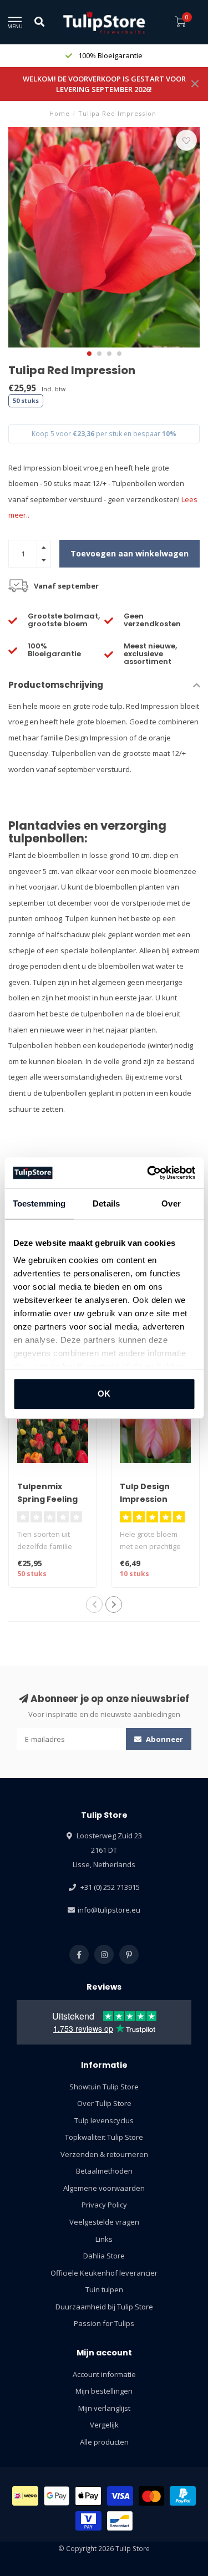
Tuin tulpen (104, 2289)
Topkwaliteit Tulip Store (104, 2137)
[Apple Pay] (88, 2496)
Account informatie (104, 2374)
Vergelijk (104, 2425)
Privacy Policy (104, 2205)
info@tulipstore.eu (109, 1910)
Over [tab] (171, 1203)
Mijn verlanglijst (104, 2408)
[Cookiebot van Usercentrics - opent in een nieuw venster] (148, 1173)
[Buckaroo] (88, 2521)
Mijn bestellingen (104, 2391)
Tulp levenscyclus (104, 2120)
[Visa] (120, 2496)
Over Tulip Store (104, 2103)
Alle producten (104, 2442)
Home (60, 113)
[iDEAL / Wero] (25, 2496)
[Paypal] (183, 2496)
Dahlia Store (104, 2256)
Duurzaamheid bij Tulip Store (104, 2307)
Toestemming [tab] (39, 1203)
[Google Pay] (57, 2496)
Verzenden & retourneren (104, 2154)
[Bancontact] (120, 2521)
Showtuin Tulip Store (104, 2087)
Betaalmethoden (104, 2171)
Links (104, 2239)
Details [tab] (106, 1203)
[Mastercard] (152, 2496)
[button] (89, 354)
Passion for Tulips (104, 2323)
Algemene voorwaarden (104, 2188)
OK (104, 1394)
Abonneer (164, 1739)
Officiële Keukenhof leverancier (104, 2273)
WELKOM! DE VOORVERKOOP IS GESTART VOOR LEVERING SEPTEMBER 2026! (104, 84)
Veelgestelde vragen (104, 2222)
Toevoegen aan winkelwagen (130, 553)
